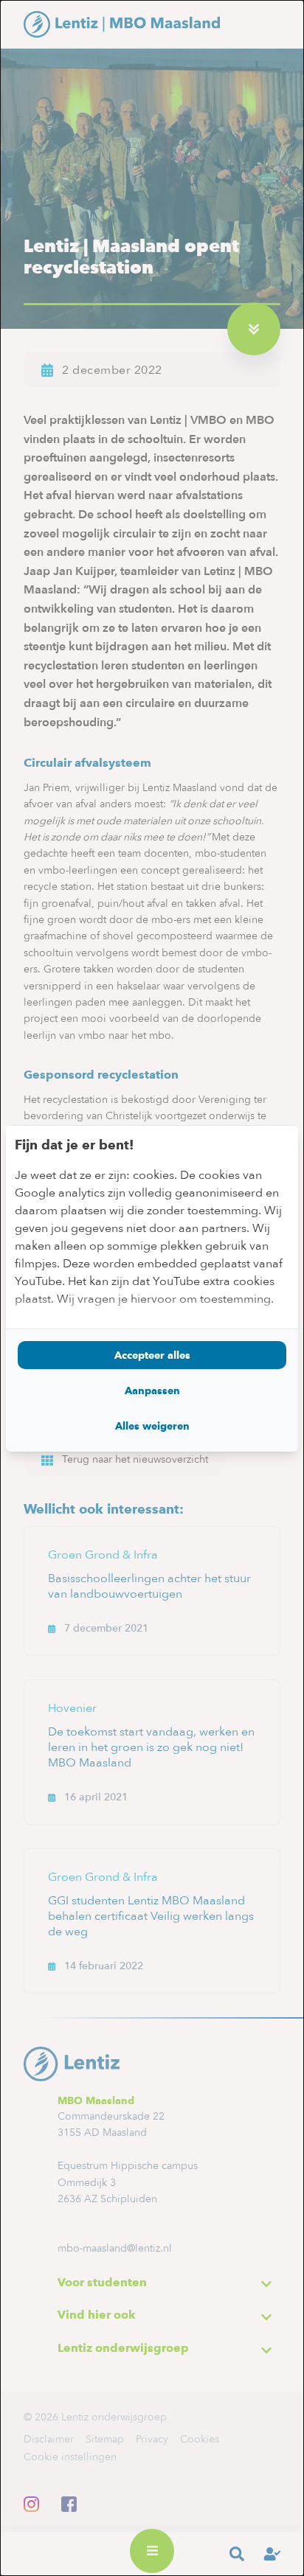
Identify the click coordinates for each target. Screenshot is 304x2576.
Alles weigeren (152, 1426)
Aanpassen (152, 1390)
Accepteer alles (152, 1355)
